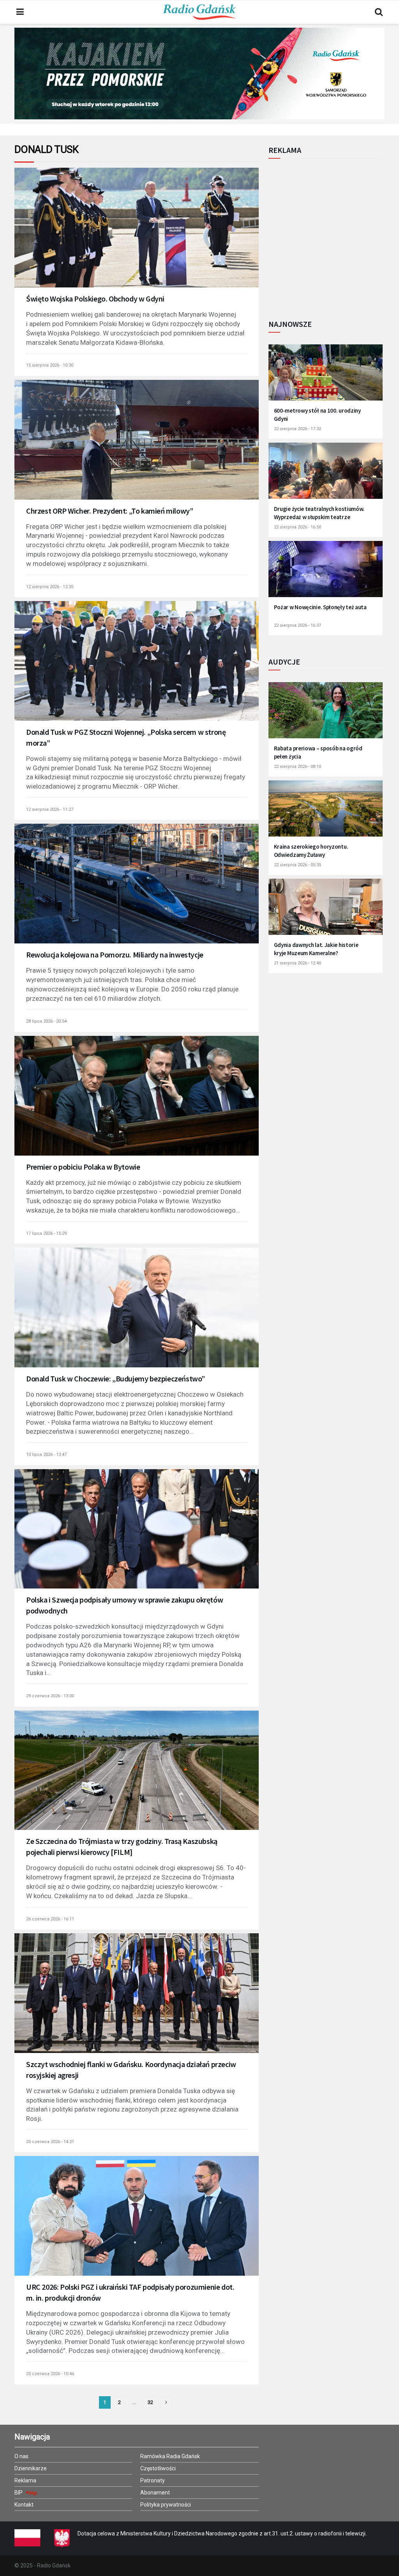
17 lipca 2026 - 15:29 (46, 1233)
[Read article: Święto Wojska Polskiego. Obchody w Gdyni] (137, 236)
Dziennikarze (31, 2468)
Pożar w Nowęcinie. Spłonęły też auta (320, 607)
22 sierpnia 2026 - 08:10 (297, 767)
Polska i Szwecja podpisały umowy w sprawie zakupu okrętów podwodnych (124, 1605)
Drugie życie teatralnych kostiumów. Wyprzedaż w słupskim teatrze (319, 513)
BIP (19, 2493)
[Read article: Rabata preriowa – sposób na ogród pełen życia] (326, 714)
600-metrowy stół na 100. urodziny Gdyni (317, 415)
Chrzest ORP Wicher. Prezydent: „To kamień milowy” (109, 511)
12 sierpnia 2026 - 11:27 (50, 809)
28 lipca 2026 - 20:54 (46, 1021)
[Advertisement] (333, 235)
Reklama (25, 2480)
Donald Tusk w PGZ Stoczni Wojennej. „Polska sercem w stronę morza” (126, 737)
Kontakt (24, 2505)
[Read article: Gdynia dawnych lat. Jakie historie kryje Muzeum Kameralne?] (326, 911)
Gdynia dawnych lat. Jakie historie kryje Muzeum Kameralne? (316, 949)
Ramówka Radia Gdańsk (170, 2456)
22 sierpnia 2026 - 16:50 (297, 527)
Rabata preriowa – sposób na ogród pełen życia (318, 752)
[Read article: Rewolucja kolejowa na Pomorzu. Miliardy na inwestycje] (137, 892)
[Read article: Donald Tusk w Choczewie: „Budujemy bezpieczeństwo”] (137, 1316)
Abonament (155, 2493)
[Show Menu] (20, 12)
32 (150, 2402)
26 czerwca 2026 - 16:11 (50, 1919)
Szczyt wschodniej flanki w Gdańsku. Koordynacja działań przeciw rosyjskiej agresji (131, 2070)
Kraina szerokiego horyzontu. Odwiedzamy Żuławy (311, 851)
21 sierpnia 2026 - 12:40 (297, 963)
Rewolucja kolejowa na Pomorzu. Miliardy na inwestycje (115, 955)
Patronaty (153, 2480)
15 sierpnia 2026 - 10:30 (50, 365)
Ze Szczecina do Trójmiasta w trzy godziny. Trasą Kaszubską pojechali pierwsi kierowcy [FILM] (122, 1846)
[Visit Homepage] (199, 12)
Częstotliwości (158, 2468)
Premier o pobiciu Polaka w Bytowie (83, 1167)
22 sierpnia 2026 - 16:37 (297, 625)
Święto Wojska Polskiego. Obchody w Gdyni (95, 299)
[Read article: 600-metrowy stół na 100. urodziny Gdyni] (326, 376)
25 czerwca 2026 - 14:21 (50, 2142)
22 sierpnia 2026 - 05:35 (297, 865)
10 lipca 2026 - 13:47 (46, 1455)
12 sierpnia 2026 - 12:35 (50, 587)
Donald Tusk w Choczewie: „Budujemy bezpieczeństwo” (116, 1378)
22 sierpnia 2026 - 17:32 (297, 429)
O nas (21, 2456)
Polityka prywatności (166, 2505)
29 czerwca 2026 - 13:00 (50, 1696)
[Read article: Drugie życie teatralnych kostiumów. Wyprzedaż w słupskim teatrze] (326, 475)
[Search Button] (379, 12)
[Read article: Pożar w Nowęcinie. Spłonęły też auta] (326, 573)
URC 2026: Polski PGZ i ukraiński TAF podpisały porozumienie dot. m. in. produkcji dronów (130, 2292)
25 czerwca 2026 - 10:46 (50, 2374)
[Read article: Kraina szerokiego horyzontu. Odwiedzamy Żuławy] (326, 812)
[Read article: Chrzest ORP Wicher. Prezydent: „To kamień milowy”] (137, 448)
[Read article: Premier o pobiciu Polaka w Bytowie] (137, 1104)
